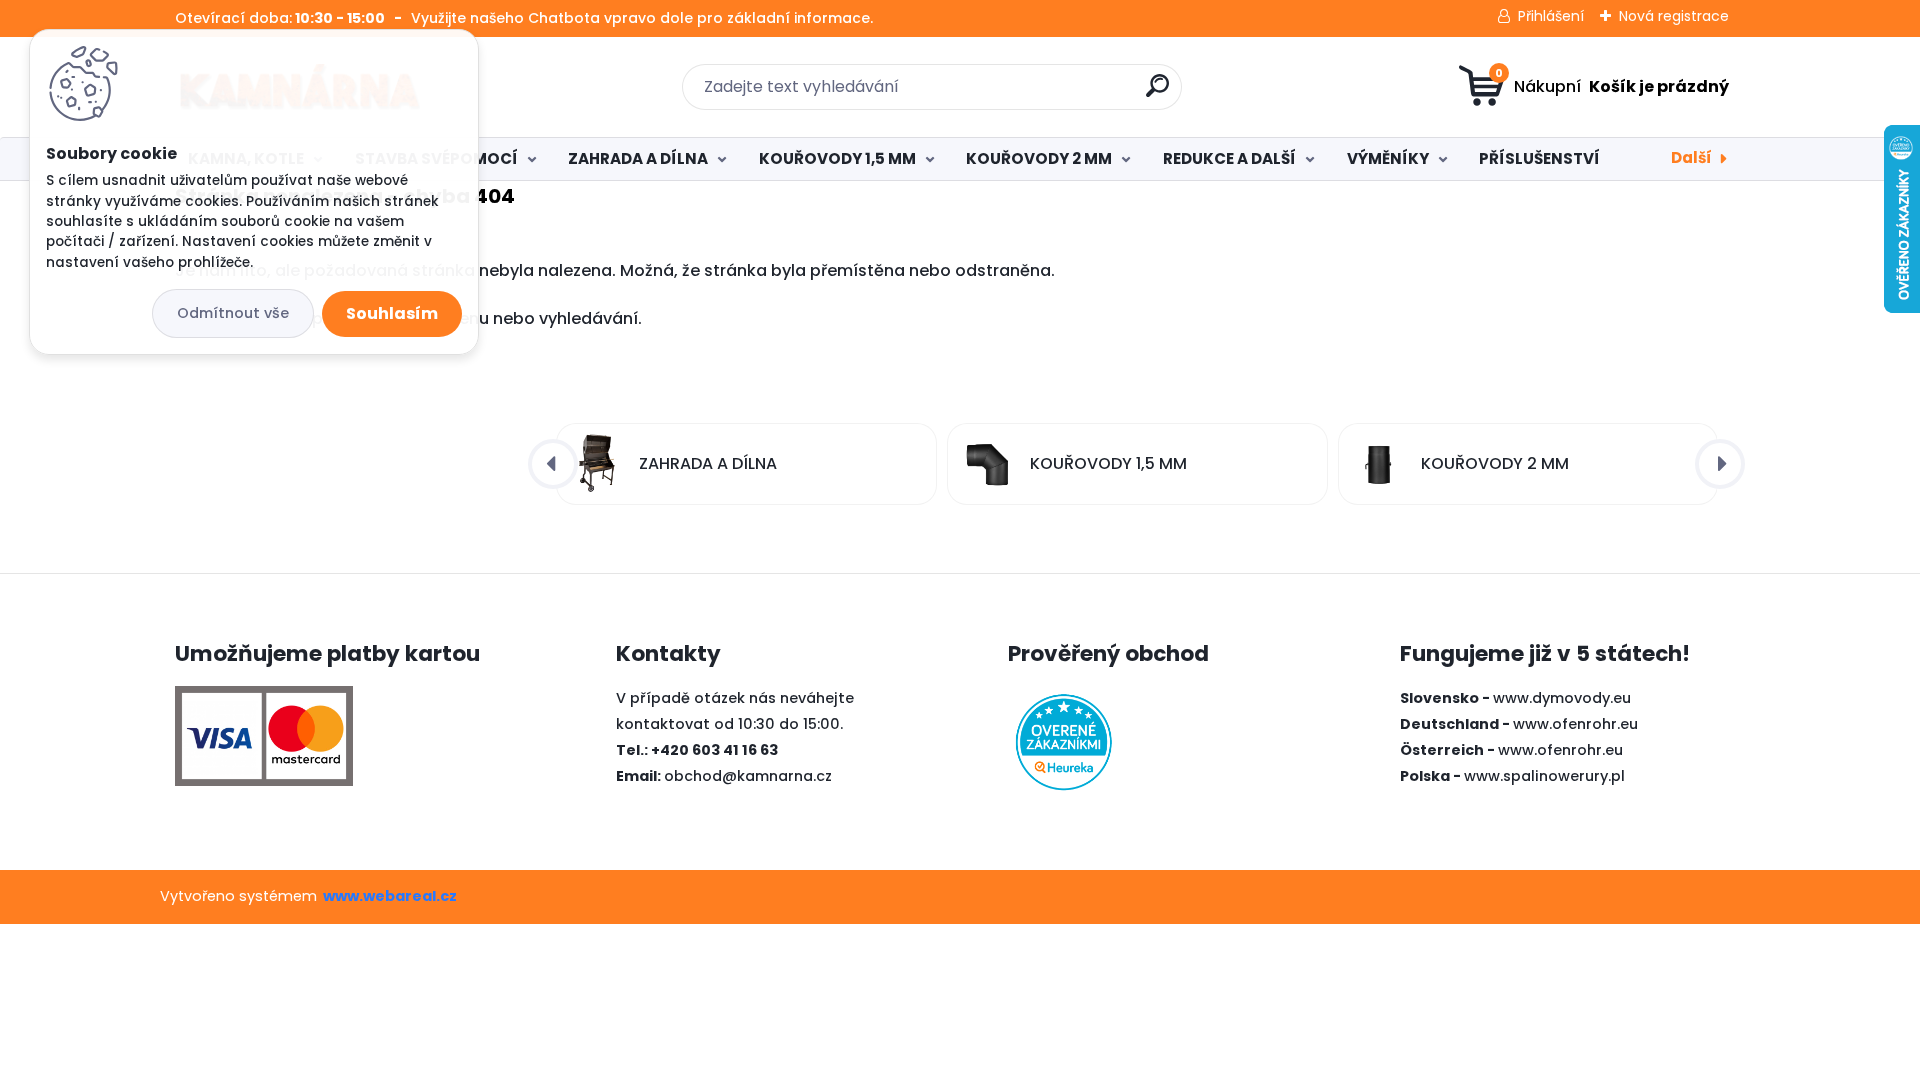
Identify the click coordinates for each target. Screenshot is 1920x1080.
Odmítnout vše (233, 313)
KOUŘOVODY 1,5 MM (837, 158)
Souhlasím (392, 313)
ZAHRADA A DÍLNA (638, 158)
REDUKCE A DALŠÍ (1229, 158)
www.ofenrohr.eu (1575, 724)
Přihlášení (1551, 16)
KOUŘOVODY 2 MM (1039, 158)
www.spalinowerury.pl (1544, 776)
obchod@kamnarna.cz (748, 776)
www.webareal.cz (390, 896)
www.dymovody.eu (1562, 698)
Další (1691, 157)
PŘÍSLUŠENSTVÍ (1539, 158)
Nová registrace (1674, 16)
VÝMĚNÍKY (1388, 158)
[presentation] (553, 464)
